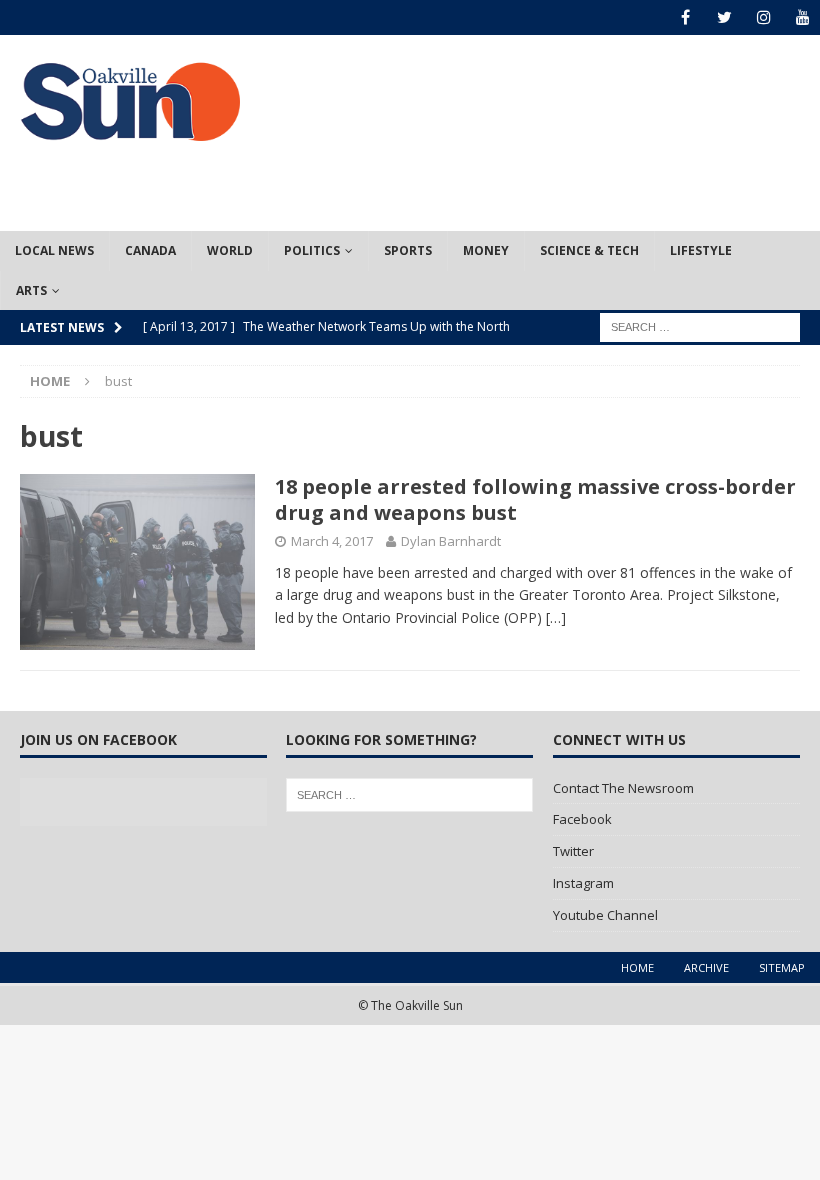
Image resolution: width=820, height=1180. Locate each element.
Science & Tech (589, 250)
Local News (54, 250)
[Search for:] (700, 325)
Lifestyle (701, 250)
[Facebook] (685, 17)
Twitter (573, 851)
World (230, 250)
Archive (706, 967)
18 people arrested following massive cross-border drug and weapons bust (535, 499)
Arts (31, 290)
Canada (150, 250)
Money (486, 250)
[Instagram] (763, 17)
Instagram (583, 883)
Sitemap (782, 967)
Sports (408, 250)
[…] (556, 617)
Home (637, 967)
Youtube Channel (605, 915)
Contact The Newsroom (623, 788)
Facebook (582, 819)
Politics (312, 250)
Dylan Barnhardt (451, 541)
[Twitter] (724, 17)
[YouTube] (802, 17)
